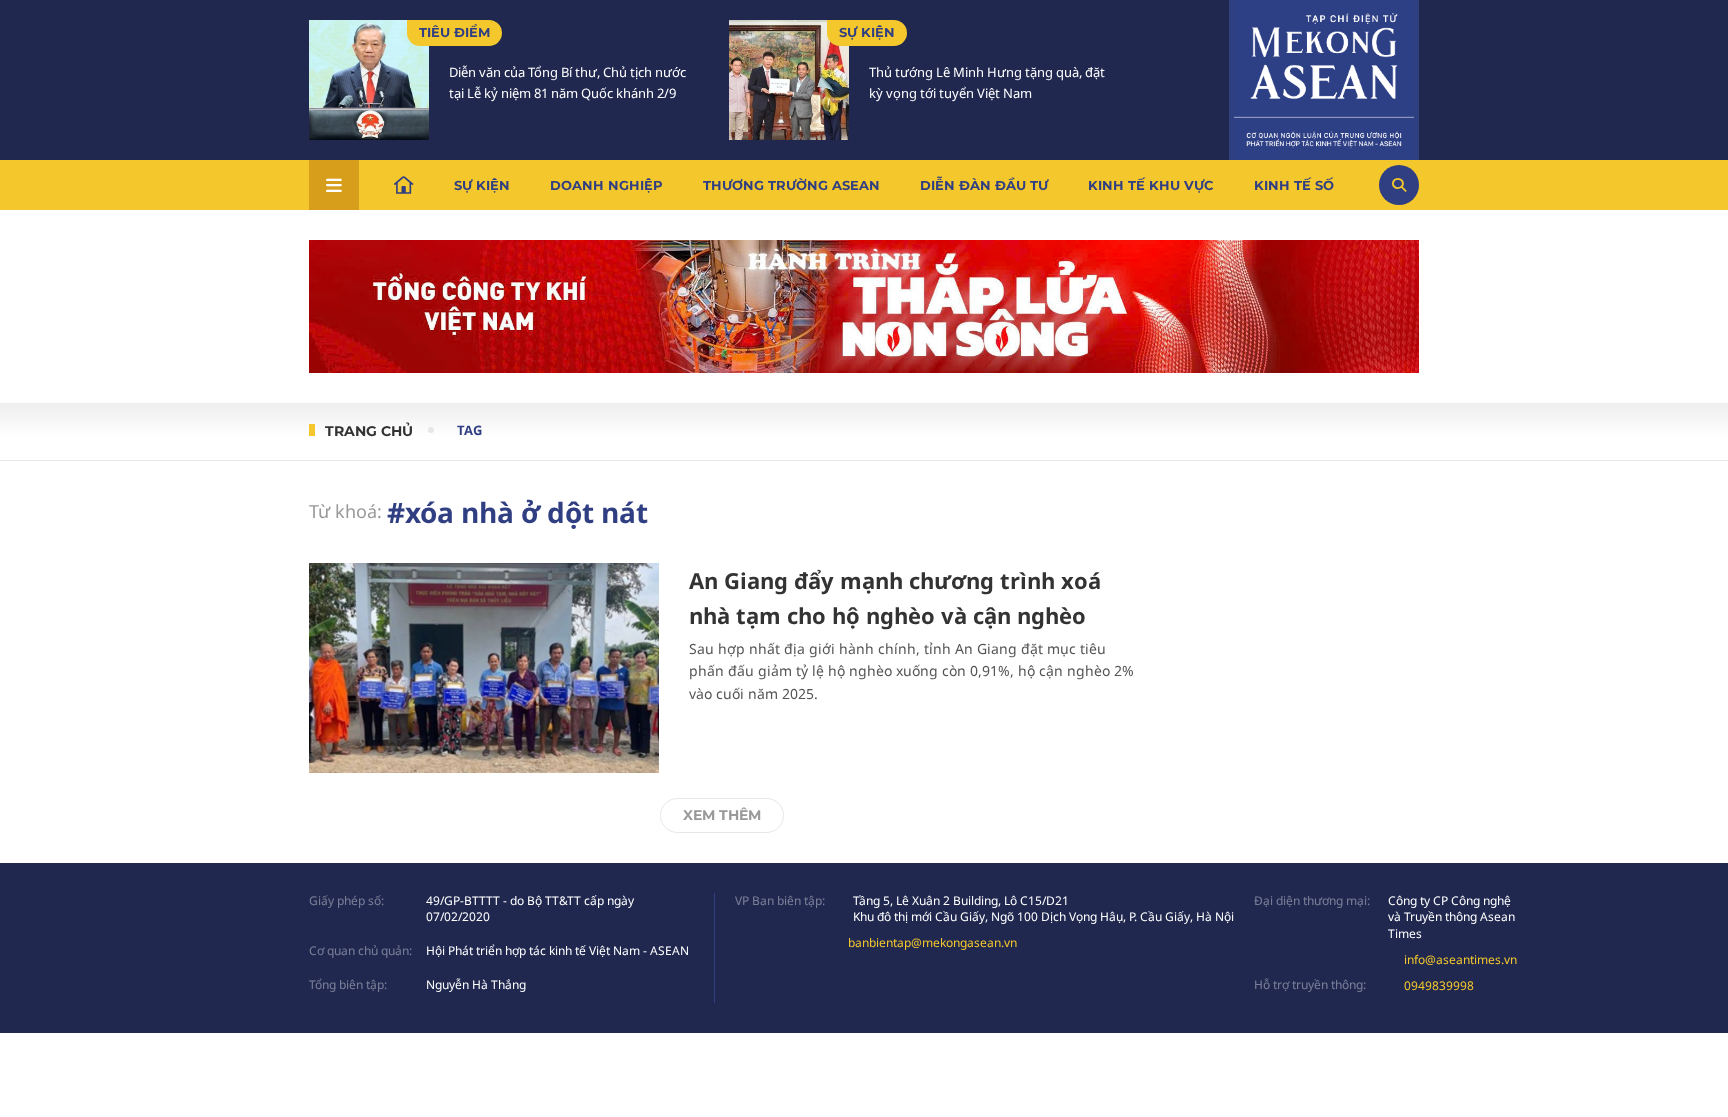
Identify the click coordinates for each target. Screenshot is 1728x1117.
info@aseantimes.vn (1460, 959)
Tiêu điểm (454, 32)
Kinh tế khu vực (1151, 185)
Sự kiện (867, 32)
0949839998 (1439, 985)
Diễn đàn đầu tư (984, 185)
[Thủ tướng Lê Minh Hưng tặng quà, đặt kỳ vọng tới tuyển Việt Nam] (789, 80)
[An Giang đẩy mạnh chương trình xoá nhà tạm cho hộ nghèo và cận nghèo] (484, 668)
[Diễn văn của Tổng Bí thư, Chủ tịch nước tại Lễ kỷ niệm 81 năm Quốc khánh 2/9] (369, 80)
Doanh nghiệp (606, 185)
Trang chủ (369, 431)
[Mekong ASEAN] (1324, 77)
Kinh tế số (1294, 185)
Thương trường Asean (791, 185)
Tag (469, 430)
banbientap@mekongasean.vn (932, 942)
